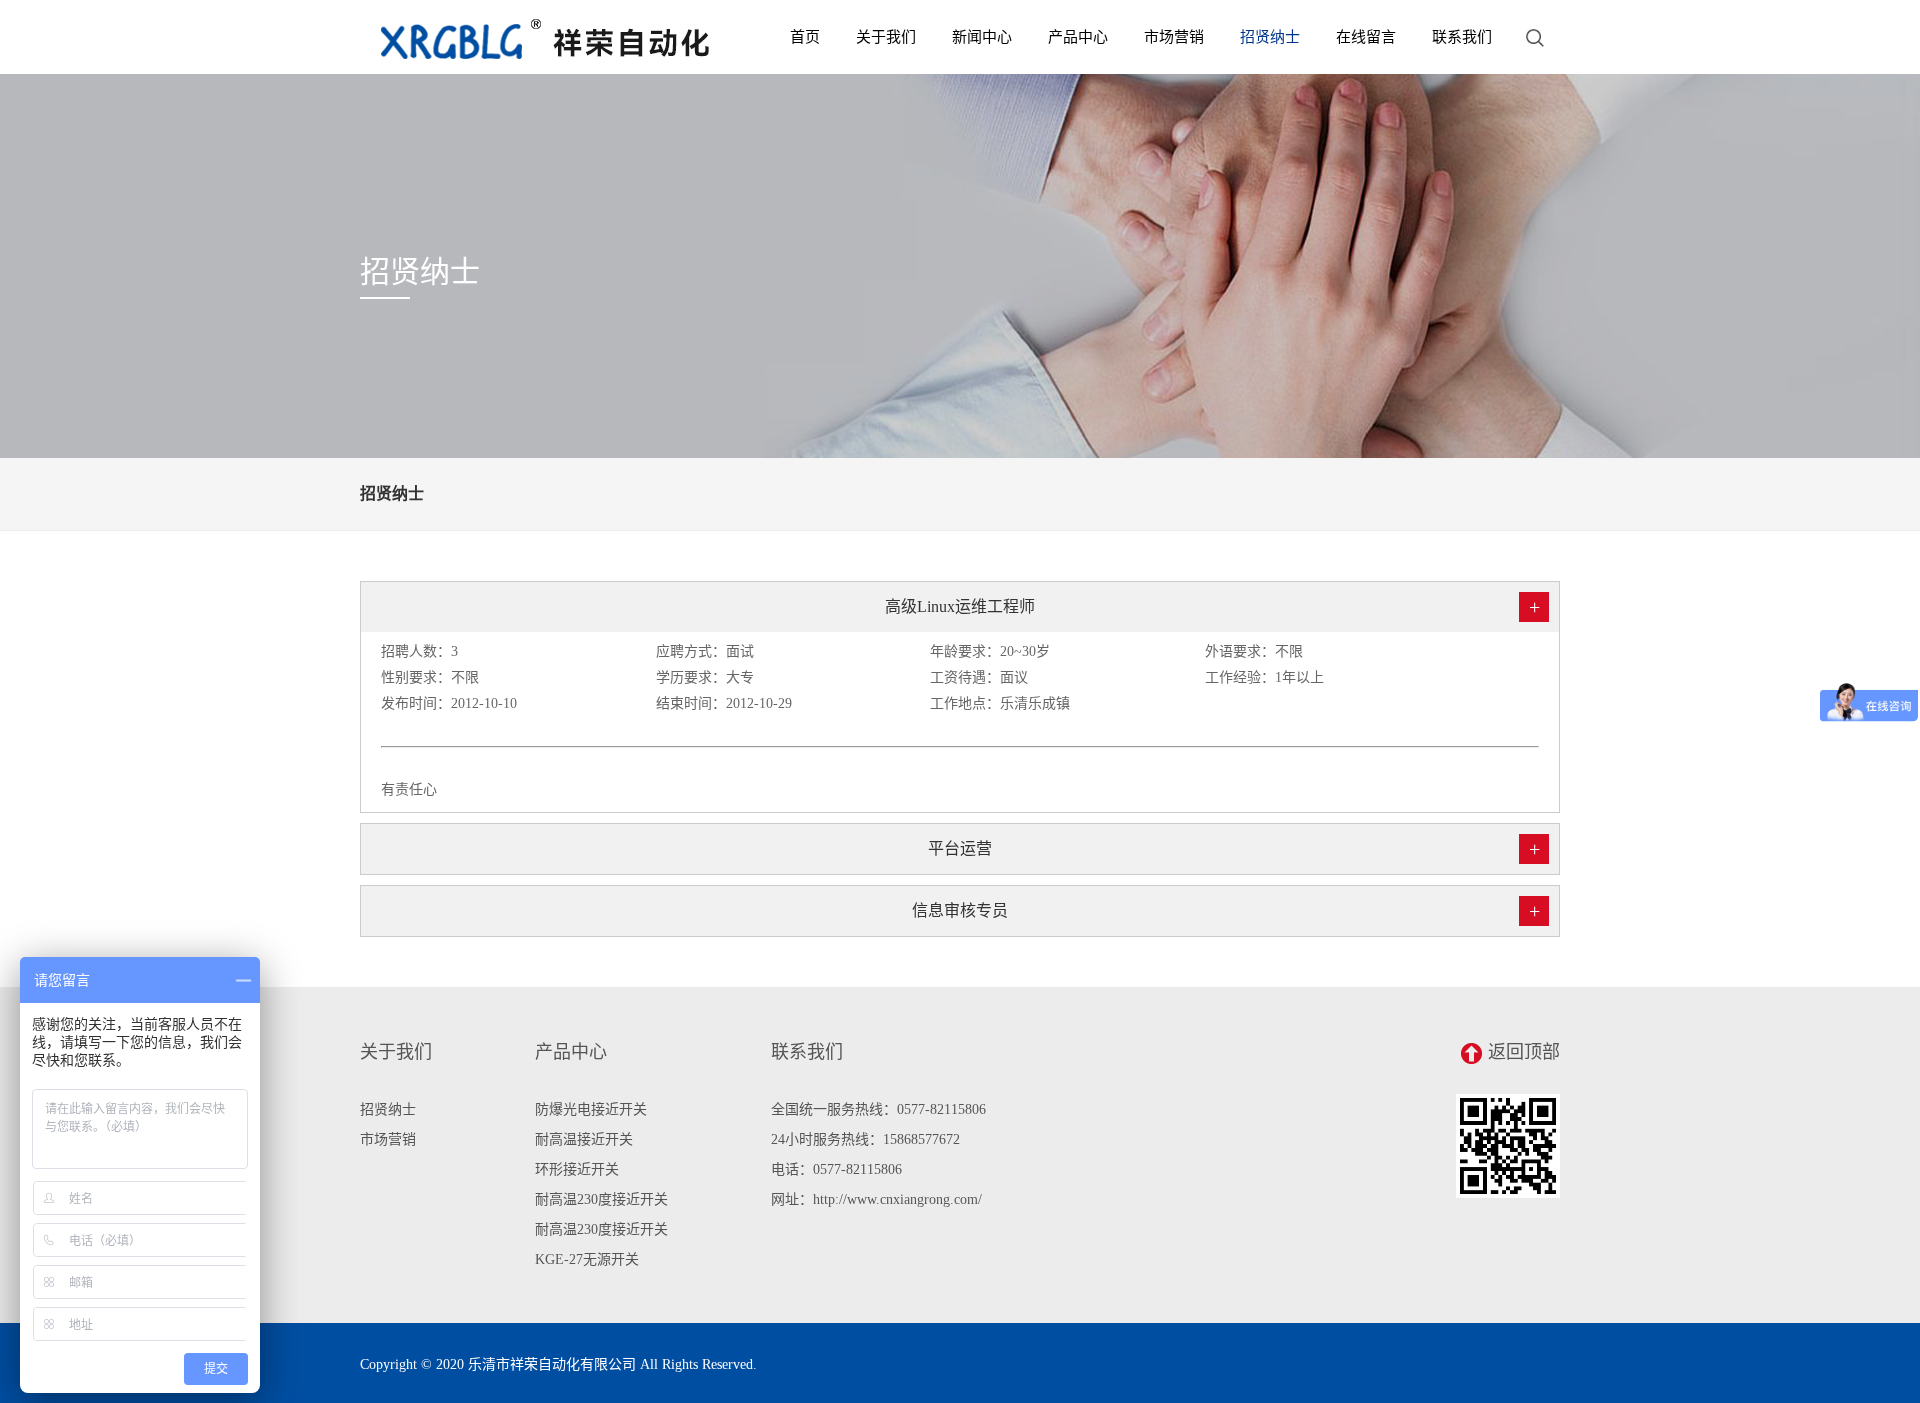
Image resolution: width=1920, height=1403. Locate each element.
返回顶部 (1524, 1052)
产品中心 (1078, 37)
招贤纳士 (1270, 37)
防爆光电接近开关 (591, 1109)
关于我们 (886, 37)
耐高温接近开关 (584, 1139)
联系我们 (1462, 37)
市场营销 (1174, 37)
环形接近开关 (577, 1169)
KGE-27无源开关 (587, 1259)
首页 (805, 37)
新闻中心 (982, 37)
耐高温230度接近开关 (601, 1199)
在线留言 (1366, 37)
